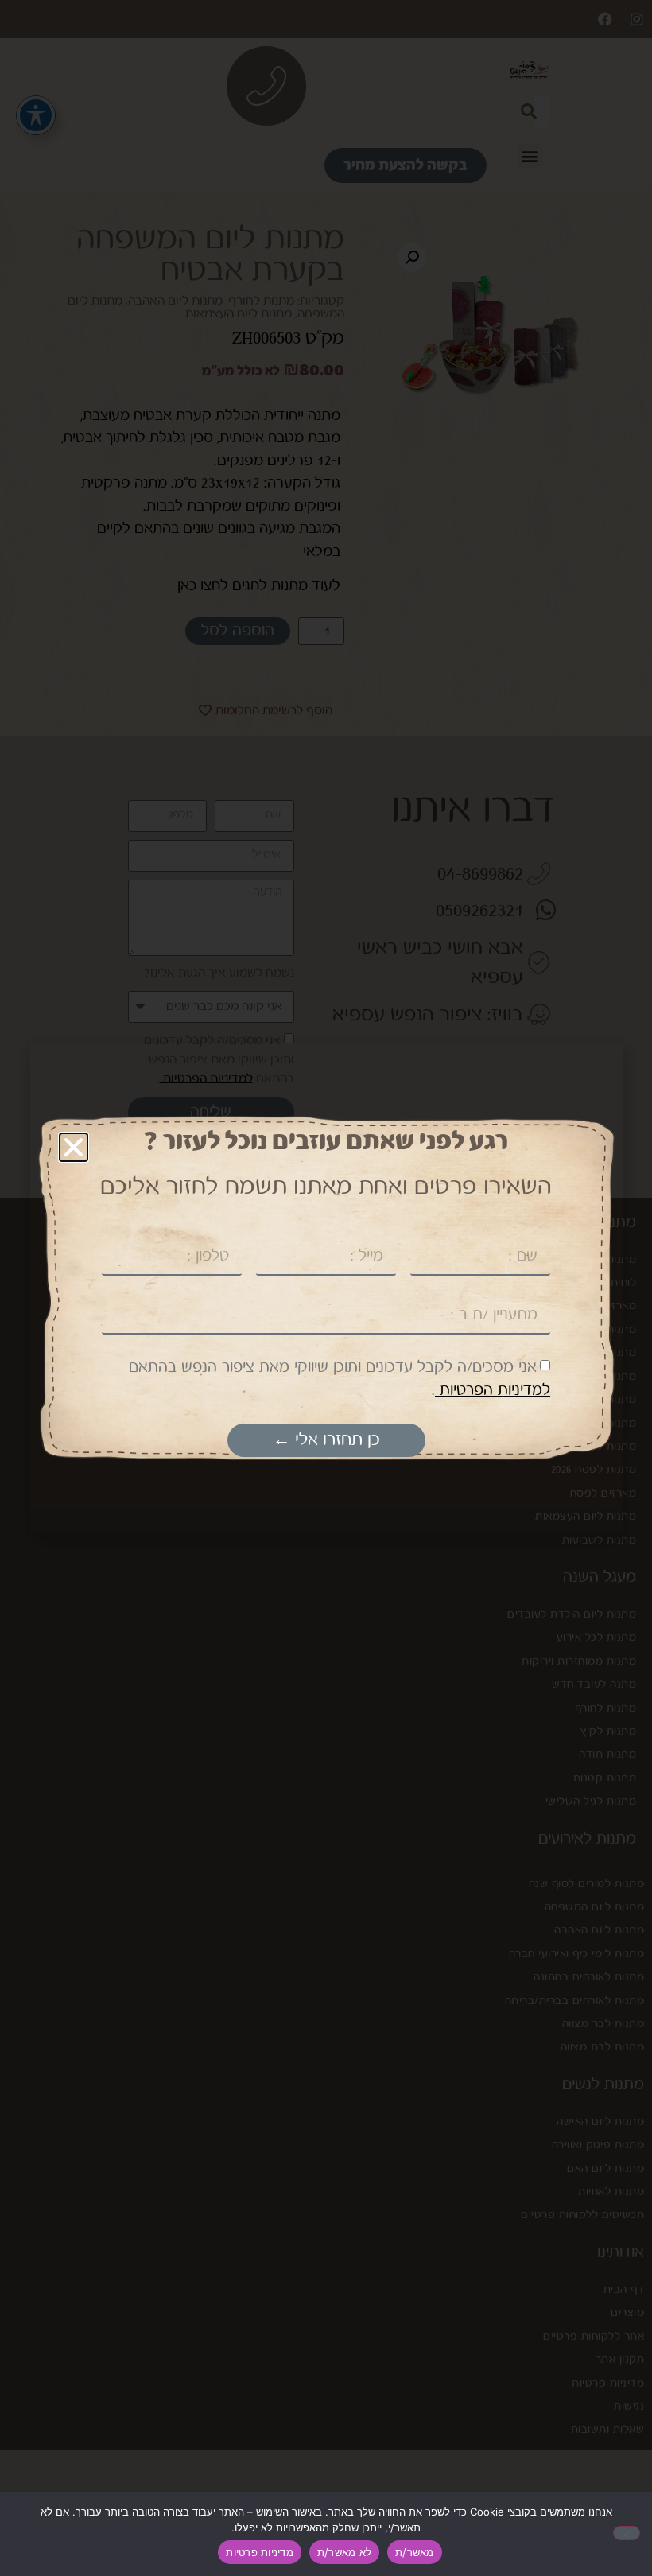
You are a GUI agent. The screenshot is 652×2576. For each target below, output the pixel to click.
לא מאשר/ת (344, 2552)
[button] (74, 1147)
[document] (326, 1288)
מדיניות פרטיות (260, 2552)
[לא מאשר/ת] (627, 2533)
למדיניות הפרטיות (493, 1391)
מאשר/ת (415, 2552)
